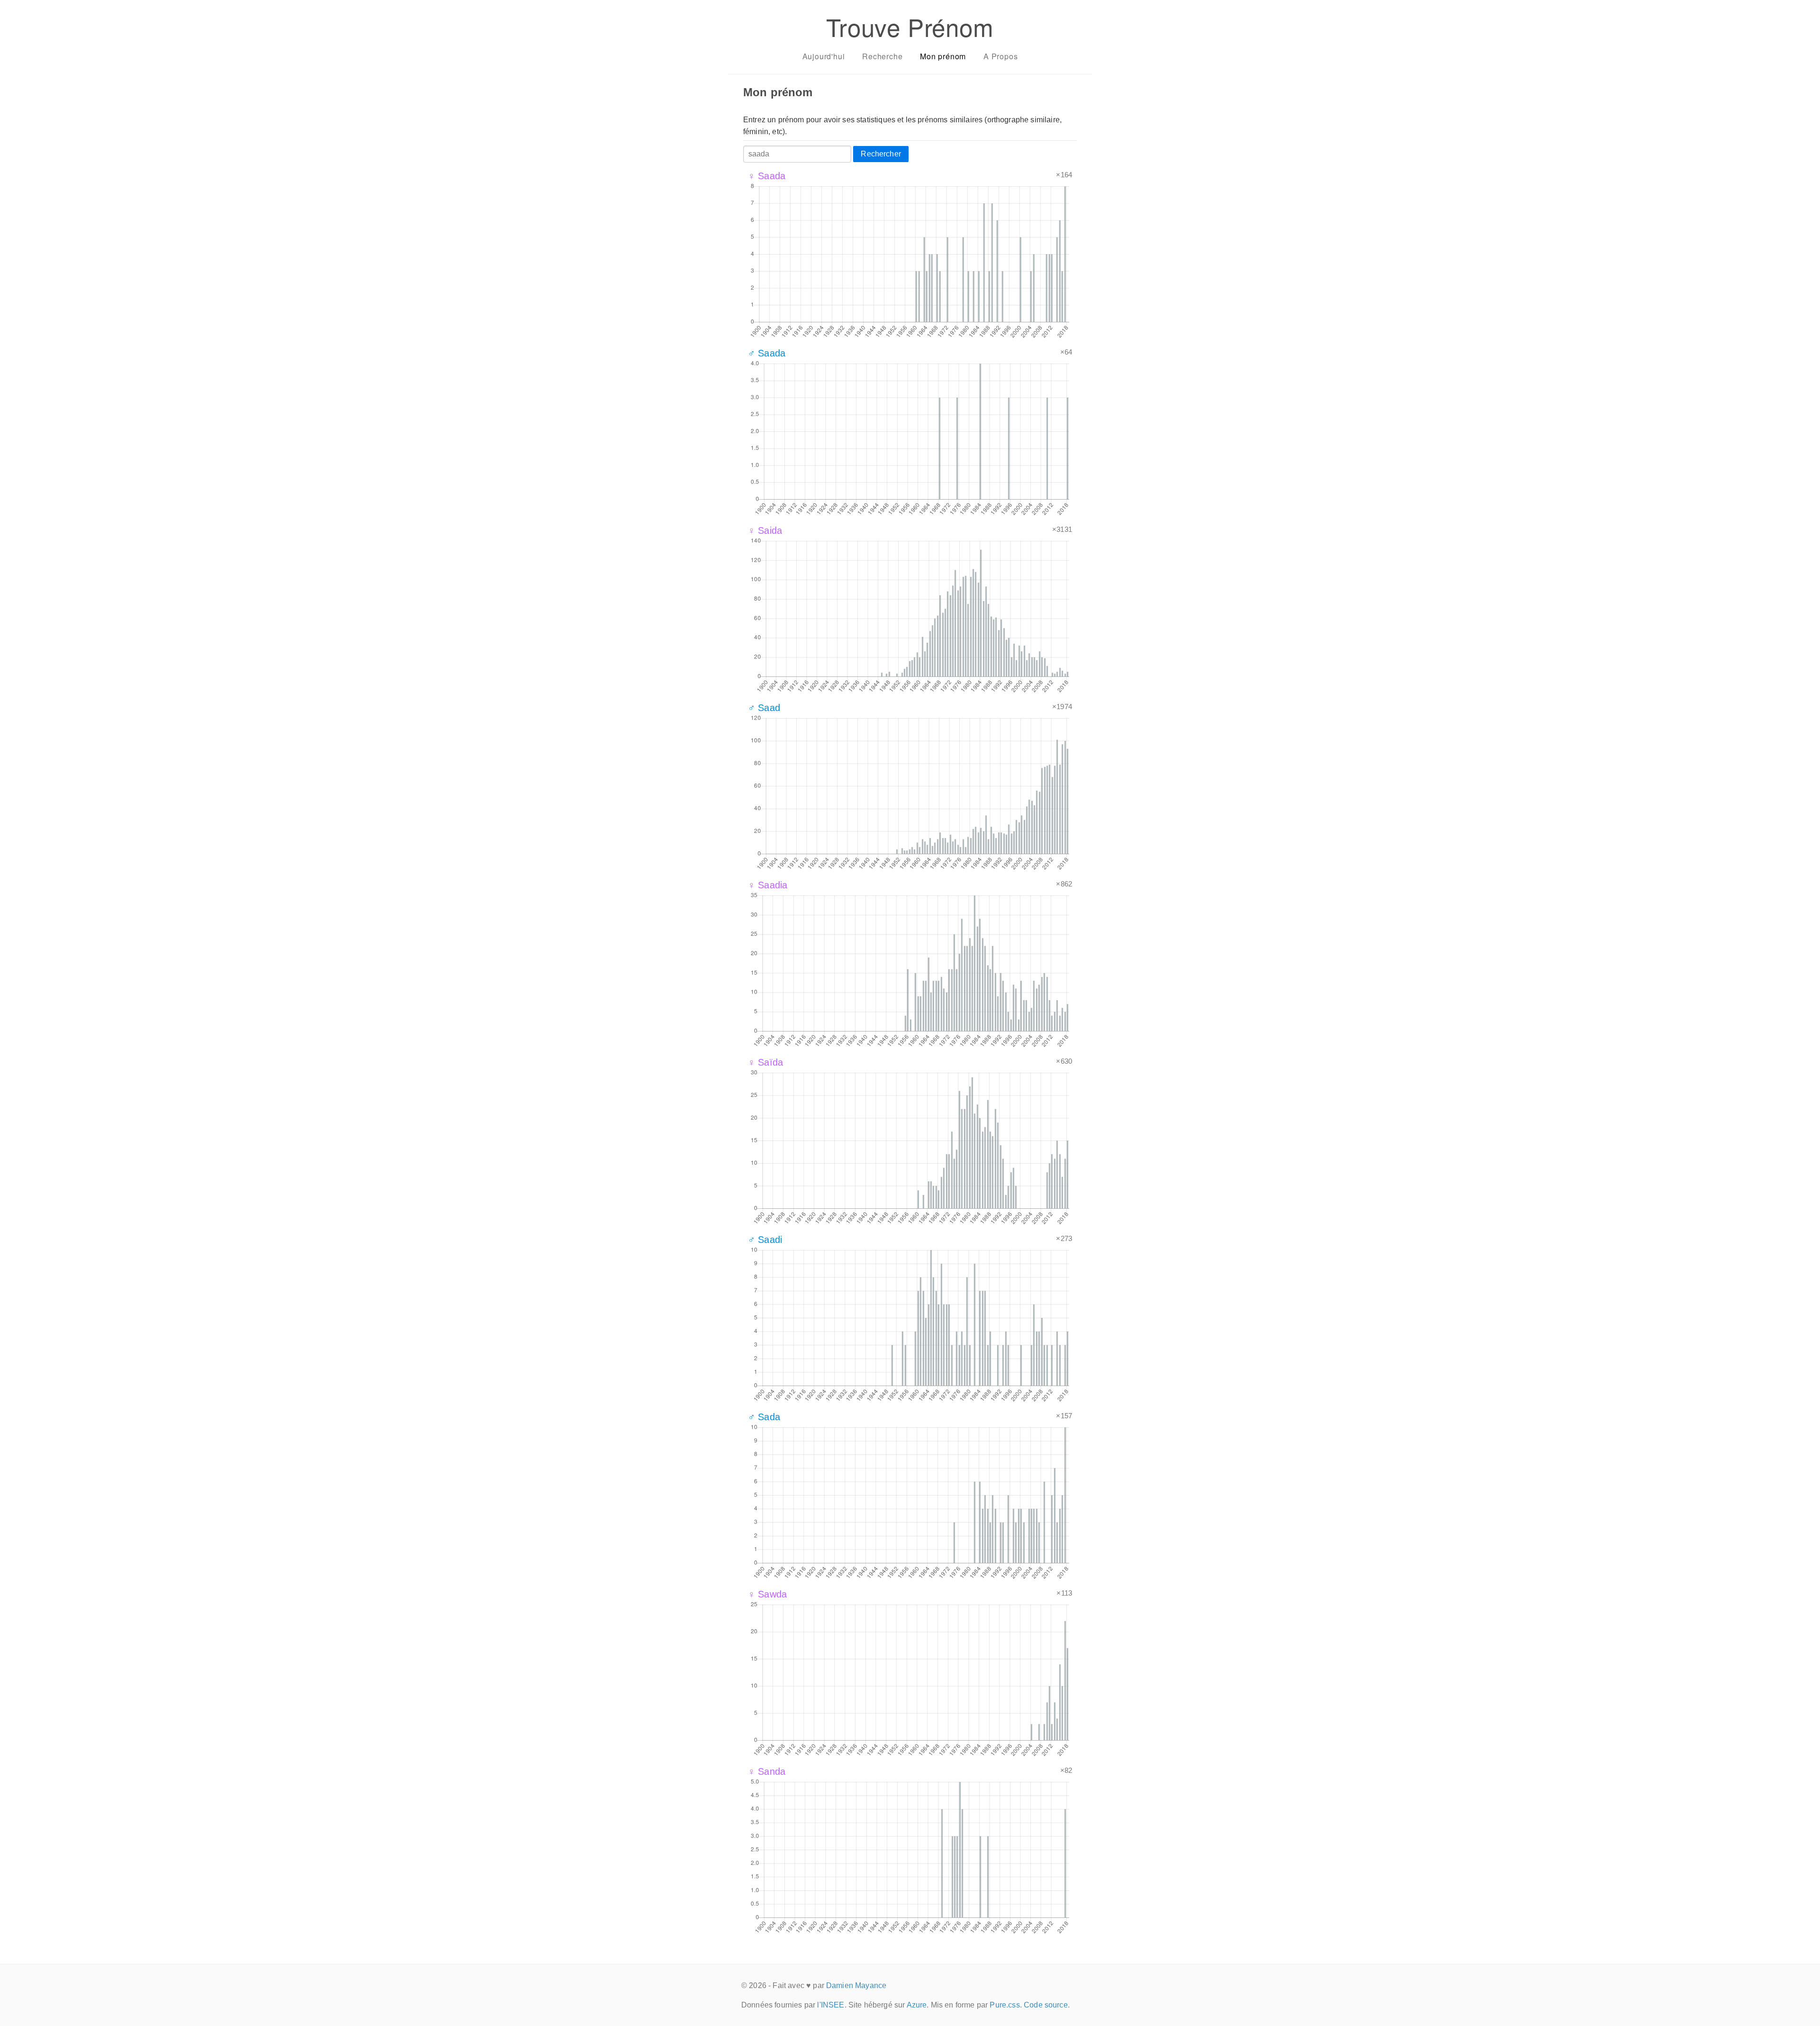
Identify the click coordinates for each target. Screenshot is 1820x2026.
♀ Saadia (768, 885)
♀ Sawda (767, 1594)
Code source (1046, 2005)
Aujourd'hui (824, 56)
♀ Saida (765, 530)
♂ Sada (764, 1417)
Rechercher (881, 154)
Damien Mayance (856, 1985)
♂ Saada (767, 353)
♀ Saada (767, 176)
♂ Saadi (765, 1240)
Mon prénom (943, 56)
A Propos (1001, 56)
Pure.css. (1006, 2005)
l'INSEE (831, 2005)
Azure (917, 2005)
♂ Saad (764, 708)
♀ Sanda (767, 1771)
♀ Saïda (765, 1062)
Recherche (882, 56)
